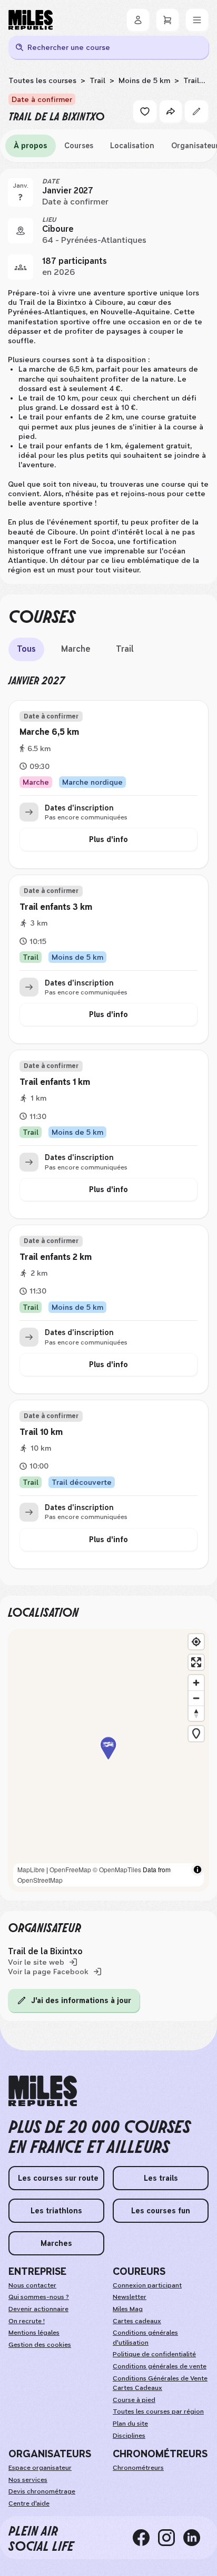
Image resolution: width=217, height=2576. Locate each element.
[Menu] (197, 20)
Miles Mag (128, 2309)
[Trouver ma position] (196, 1642)
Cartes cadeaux (137, 2321)
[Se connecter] (138, 20)
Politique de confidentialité (154, 2354)
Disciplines (129, 2436)
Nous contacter (32, 2285)
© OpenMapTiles (117, 1869)
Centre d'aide (29, 2503)
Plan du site (130, 2424)
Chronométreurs (138, 2468)
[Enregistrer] (145, 111)
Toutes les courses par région (158, 2411)
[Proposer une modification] (196, 111)
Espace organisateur (40, 2468)
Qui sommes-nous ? (39, 2297)
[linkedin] (196, 2538)
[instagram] (171, 2538)
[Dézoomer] (196, 1698)
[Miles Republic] (31, 20)
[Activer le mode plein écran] (196, 1662)
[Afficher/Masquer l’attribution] (198, 1870)
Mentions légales (34, 2333)
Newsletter (130, 2297)
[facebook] (145, 2538)
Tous (26, 649)
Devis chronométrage (42, 2491)
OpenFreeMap (70, 1869)
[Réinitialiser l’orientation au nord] (196, 1713)
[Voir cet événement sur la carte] (21, 231)
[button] (108, 1760)
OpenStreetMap (40, 1880)
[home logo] (43, 2091)
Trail (97, 80)
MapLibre (31, 1869)
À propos (31, 146)
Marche (76, 649)
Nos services (28, 2480)
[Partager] (171, 111)
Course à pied (134, 2400)
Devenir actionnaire (38, 2309)
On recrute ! (27, 2321)
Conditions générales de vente (160, 2366)
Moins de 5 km (144, 80)
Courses (79, 146)
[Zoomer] (196, 1683)
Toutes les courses (42, 80)
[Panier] (167, 20)
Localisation (132, 146)
